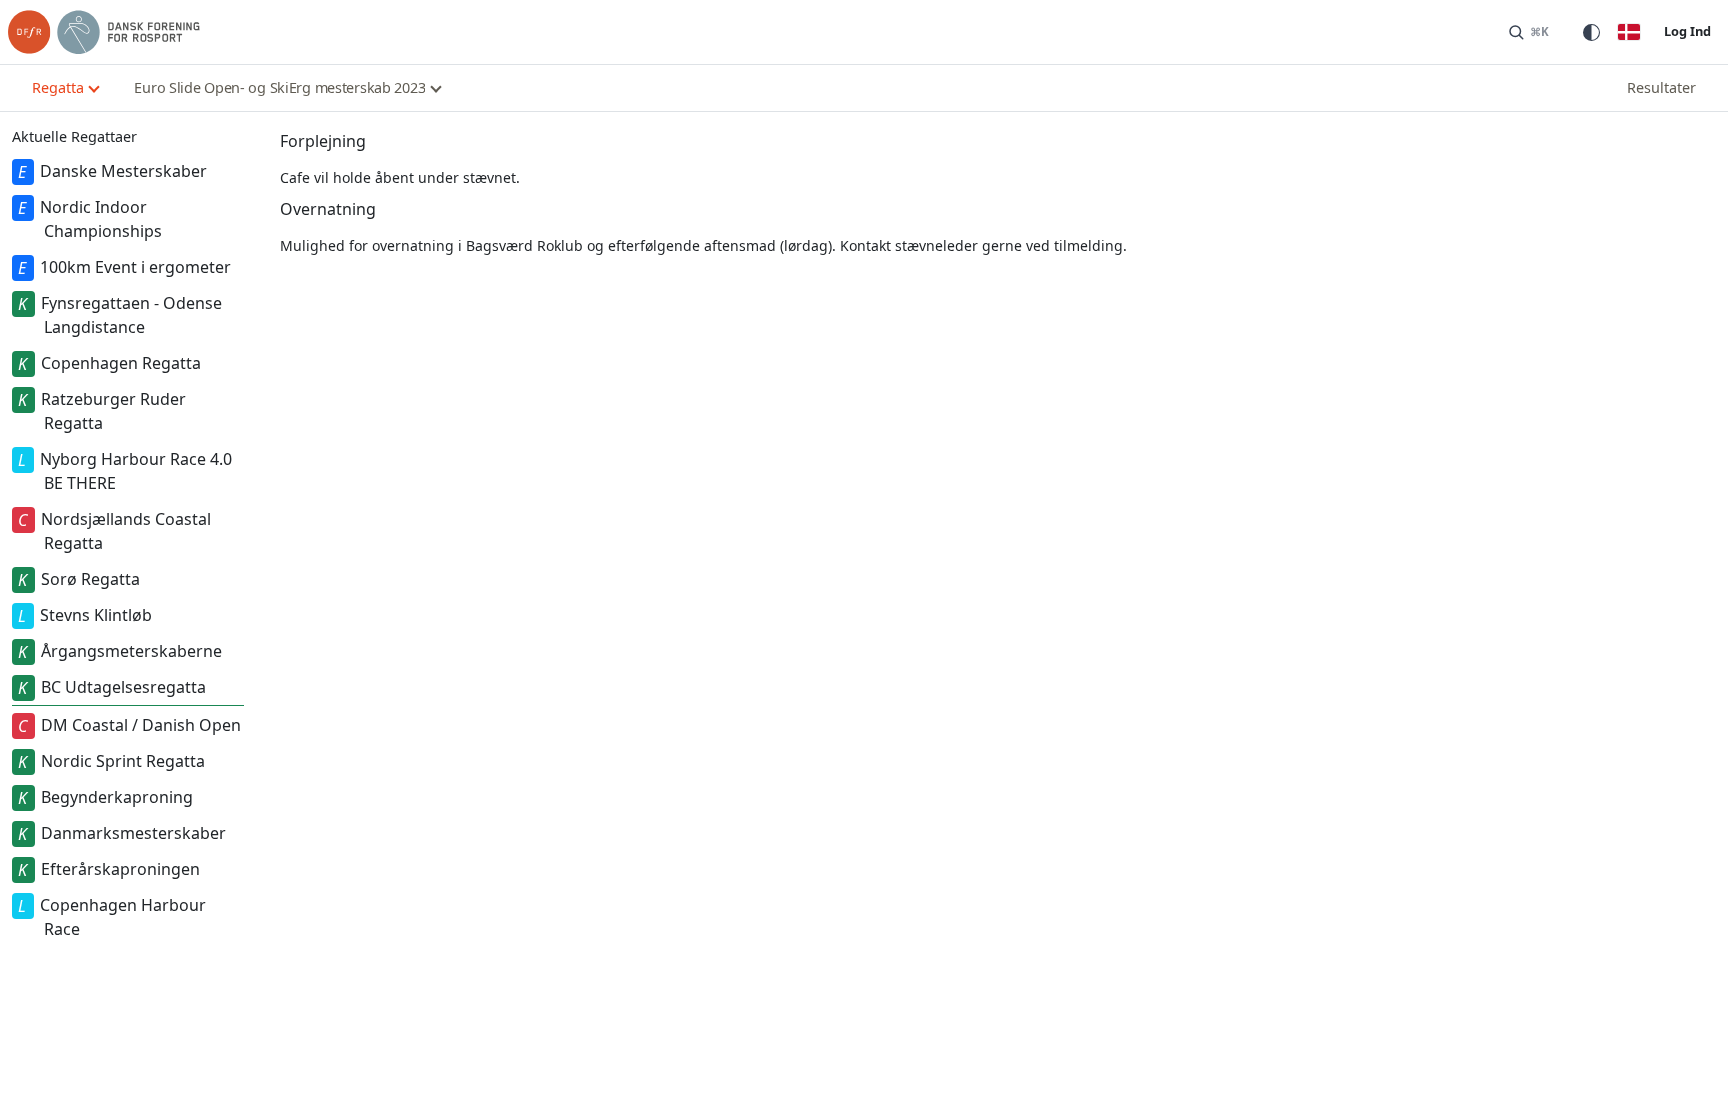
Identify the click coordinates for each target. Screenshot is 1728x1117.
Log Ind (1687, 31)
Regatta (58, 87)
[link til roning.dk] (104, 32)
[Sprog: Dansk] (1629, 32)
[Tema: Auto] (1591, 32)
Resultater (1661, 87)
